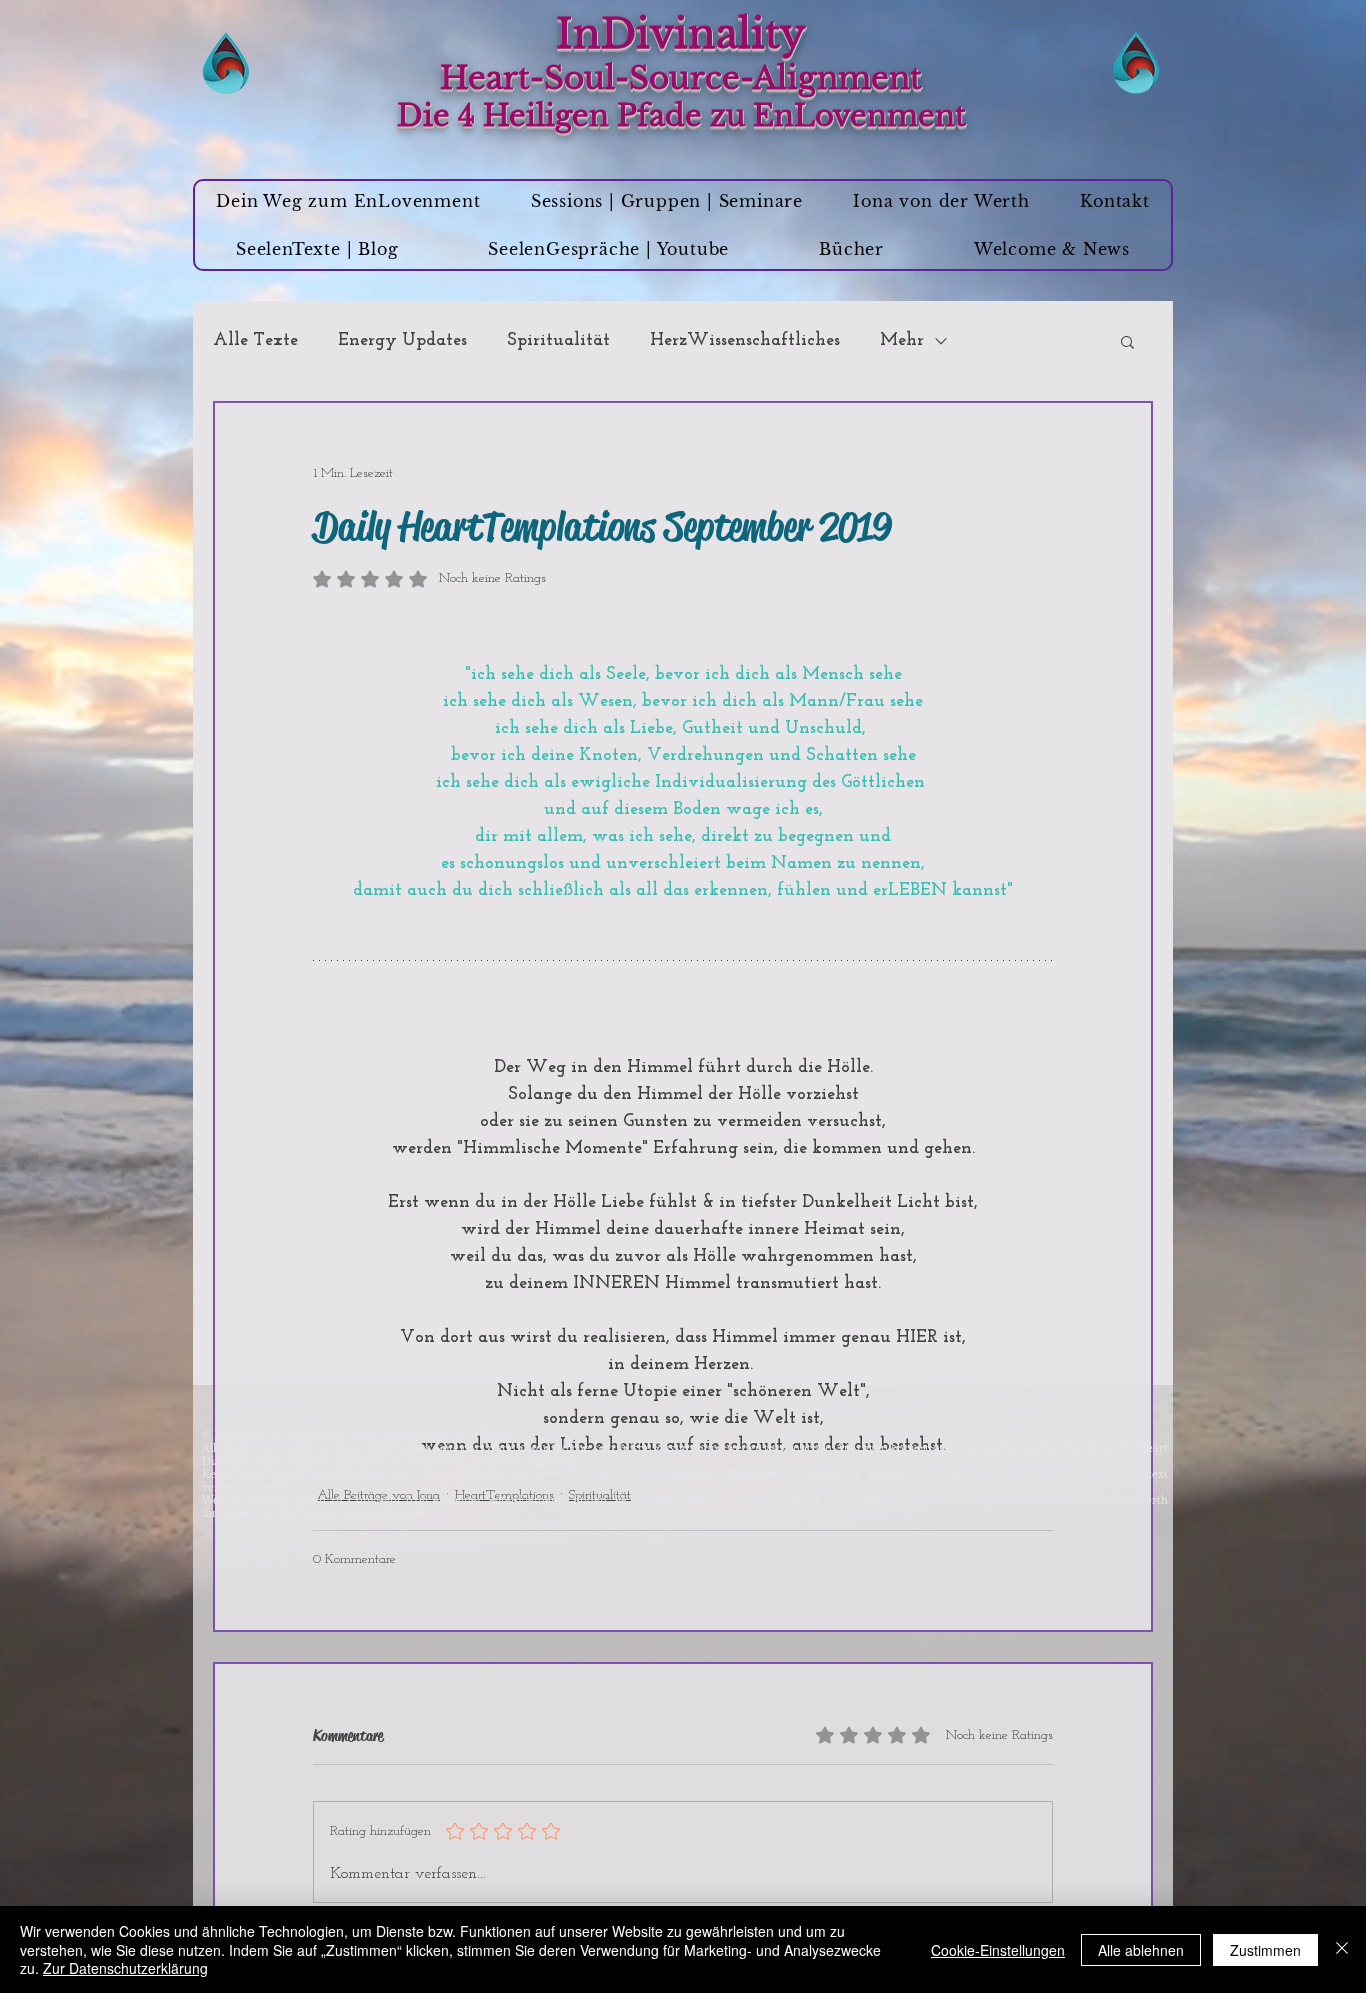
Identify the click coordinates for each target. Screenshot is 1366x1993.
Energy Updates (402, 341)
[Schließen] (1342, 1949)
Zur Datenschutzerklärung (125, 1968)
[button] (1127, 341)
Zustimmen (1265, 1950)
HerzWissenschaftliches (745, 341)
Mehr (902, 341)
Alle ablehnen (1141, 1950)
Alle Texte (255, 341)
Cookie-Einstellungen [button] (998, 1950)
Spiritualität (558, 341)
